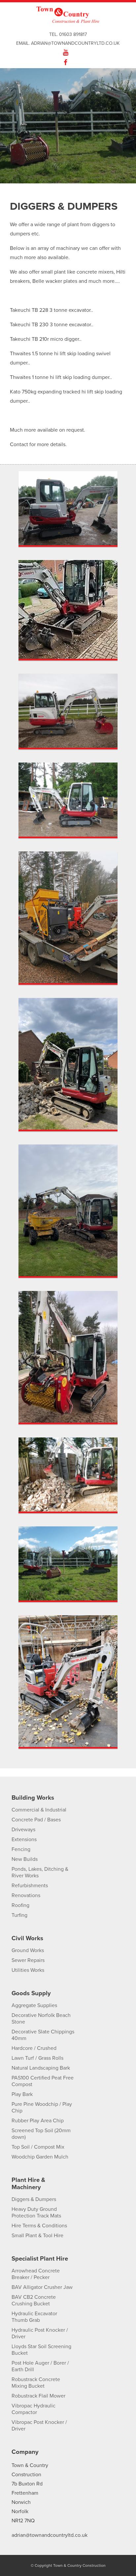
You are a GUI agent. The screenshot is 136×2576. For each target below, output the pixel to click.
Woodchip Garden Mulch (40, 2157)
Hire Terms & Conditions (39, 2226)
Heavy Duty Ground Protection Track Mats (36, 2213)
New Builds (25, 1859)
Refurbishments (30, 1886)
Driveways (23, 1830)
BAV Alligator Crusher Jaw (42, 2287)
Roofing (20, 1905)
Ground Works (28, 1950)
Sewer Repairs (28, 1960)
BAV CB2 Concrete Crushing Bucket (34, 2300)
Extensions (24, 1839)
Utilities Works (28, 1970)
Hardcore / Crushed (34, 2048)
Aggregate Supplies (34, 2005)
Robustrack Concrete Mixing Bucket (36, 2383)
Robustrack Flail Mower (38, 2396)
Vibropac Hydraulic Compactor (34, 2409)
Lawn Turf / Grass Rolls (37, 2058)
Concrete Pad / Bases (36, 1820)
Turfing (19, 1915)
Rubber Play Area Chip (38, 2121)
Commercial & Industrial (39, 1810)
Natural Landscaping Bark (41, 2068)
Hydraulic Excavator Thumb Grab (34, 2317)
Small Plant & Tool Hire (37, 2236)
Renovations (26, 1895)
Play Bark (22, 2094)
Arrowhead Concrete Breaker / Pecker (36, 2274)
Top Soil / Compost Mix (38, 2147)
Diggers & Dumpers (34, 2199)
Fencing (21, 1849)
